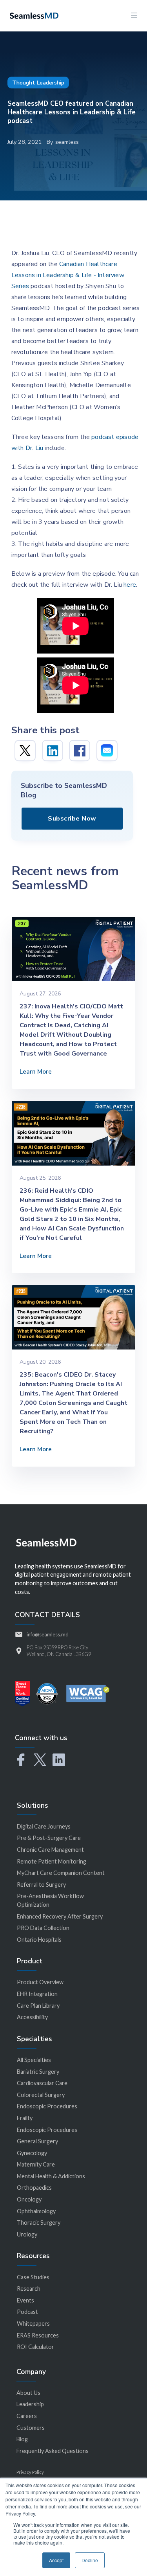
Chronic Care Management (50, 1850)
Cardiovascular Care (42, 2083)
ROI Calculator (35, 2347)
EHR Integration (37, 1994)
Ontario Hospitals (39, 1940)
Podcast (27, 2312)
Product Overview (40, 1982)
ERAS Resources (38, 2335)
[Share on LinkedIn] (53, 751)
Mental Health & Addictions (51, 2176)
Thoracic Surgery (39, 2223)
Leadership (30, 2404)
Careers (27, 2416)
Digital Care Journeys (44, 1826)
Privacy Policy (30, 2472)
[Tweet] (25, 751)
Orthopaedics (34, 2188)
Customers (31, 2428)
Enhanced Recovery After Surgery (60, 1916)
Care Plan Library (38, 2006)
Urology (27, 2234)
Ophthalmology (36, 2211)
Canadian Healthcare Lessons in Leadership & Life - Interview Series (68, 275)
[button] (134, 16)
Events (25, 2300)
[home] (32, 15)
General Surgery (37, 2141)
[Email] (107, 751)
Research (29, 2289)
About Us (28, 2393)
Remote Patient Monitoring (52, 1861)
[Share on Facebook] (80, 751)
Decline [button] (90, 2560)
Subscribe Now (72, 819)
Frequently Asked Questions (53, 2451)
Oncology (29, 2199)
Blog (22, 2439)
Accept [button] (56, 2560)
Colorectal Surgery (41, 2095)
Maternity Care (36, 2164)
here (130, 585)
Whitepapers (33, 2324)
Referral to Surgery (41, 1885)
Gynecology (32, 2153)
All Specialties (34, 2060)
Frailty (25, 2118)
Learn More (36, 1072)
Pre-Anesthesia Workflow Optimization (50, 1900)
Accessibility (32, 2017)
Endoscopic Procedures (47, 2106)
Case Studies (33, 2277)
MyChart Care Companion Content (61, 1873)
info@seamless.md (48, 1634)
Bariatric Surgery (38, 2072)
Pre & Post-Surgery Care (49, 1838)
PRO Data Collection (43, 1928)
